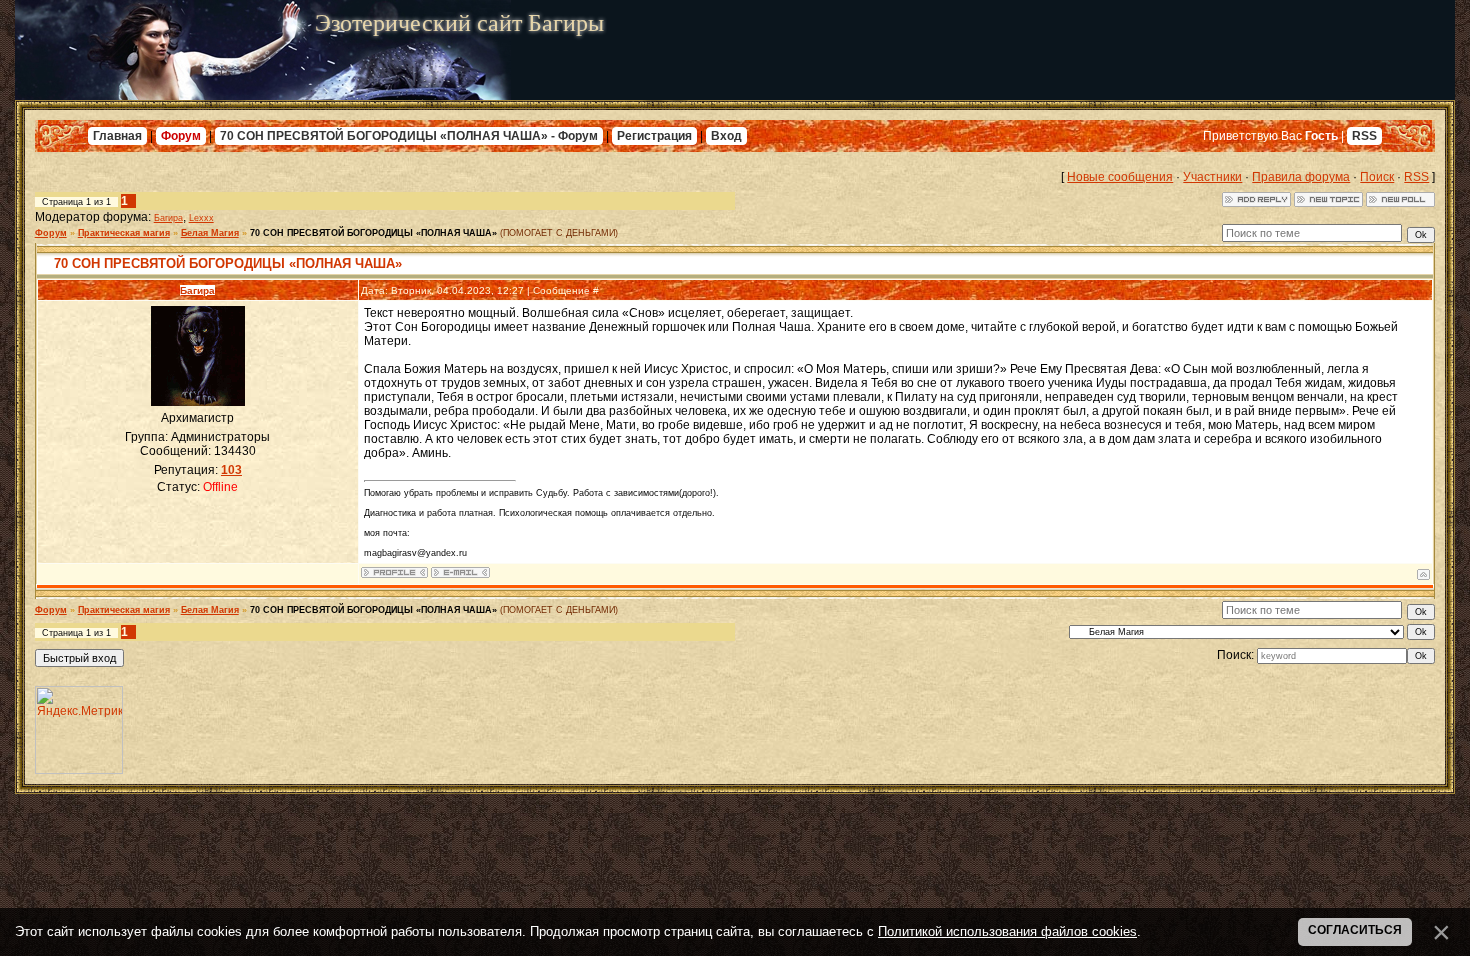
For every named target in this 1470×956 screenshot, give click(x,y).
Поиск (1377, 177)
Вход (726, 136)
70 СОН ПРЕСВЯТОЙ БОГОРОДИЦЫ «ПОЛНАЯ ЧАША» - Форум (409, 136)
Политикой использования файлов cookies (1007, 931)
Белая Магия (210, 233)
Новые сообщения (1120, 177)
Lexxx (201, 218)
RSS (1364, 136)
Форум (181, 136)
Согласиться (1355, 930)
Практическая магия (124, 233)
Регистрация (654, 136)
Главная (117, 136)
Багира (168, 218)
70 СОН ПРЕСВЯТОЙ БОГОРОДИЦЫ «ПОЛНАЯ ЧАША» (373, 233)
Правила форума (1301, 177)
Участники (1212, 177)
